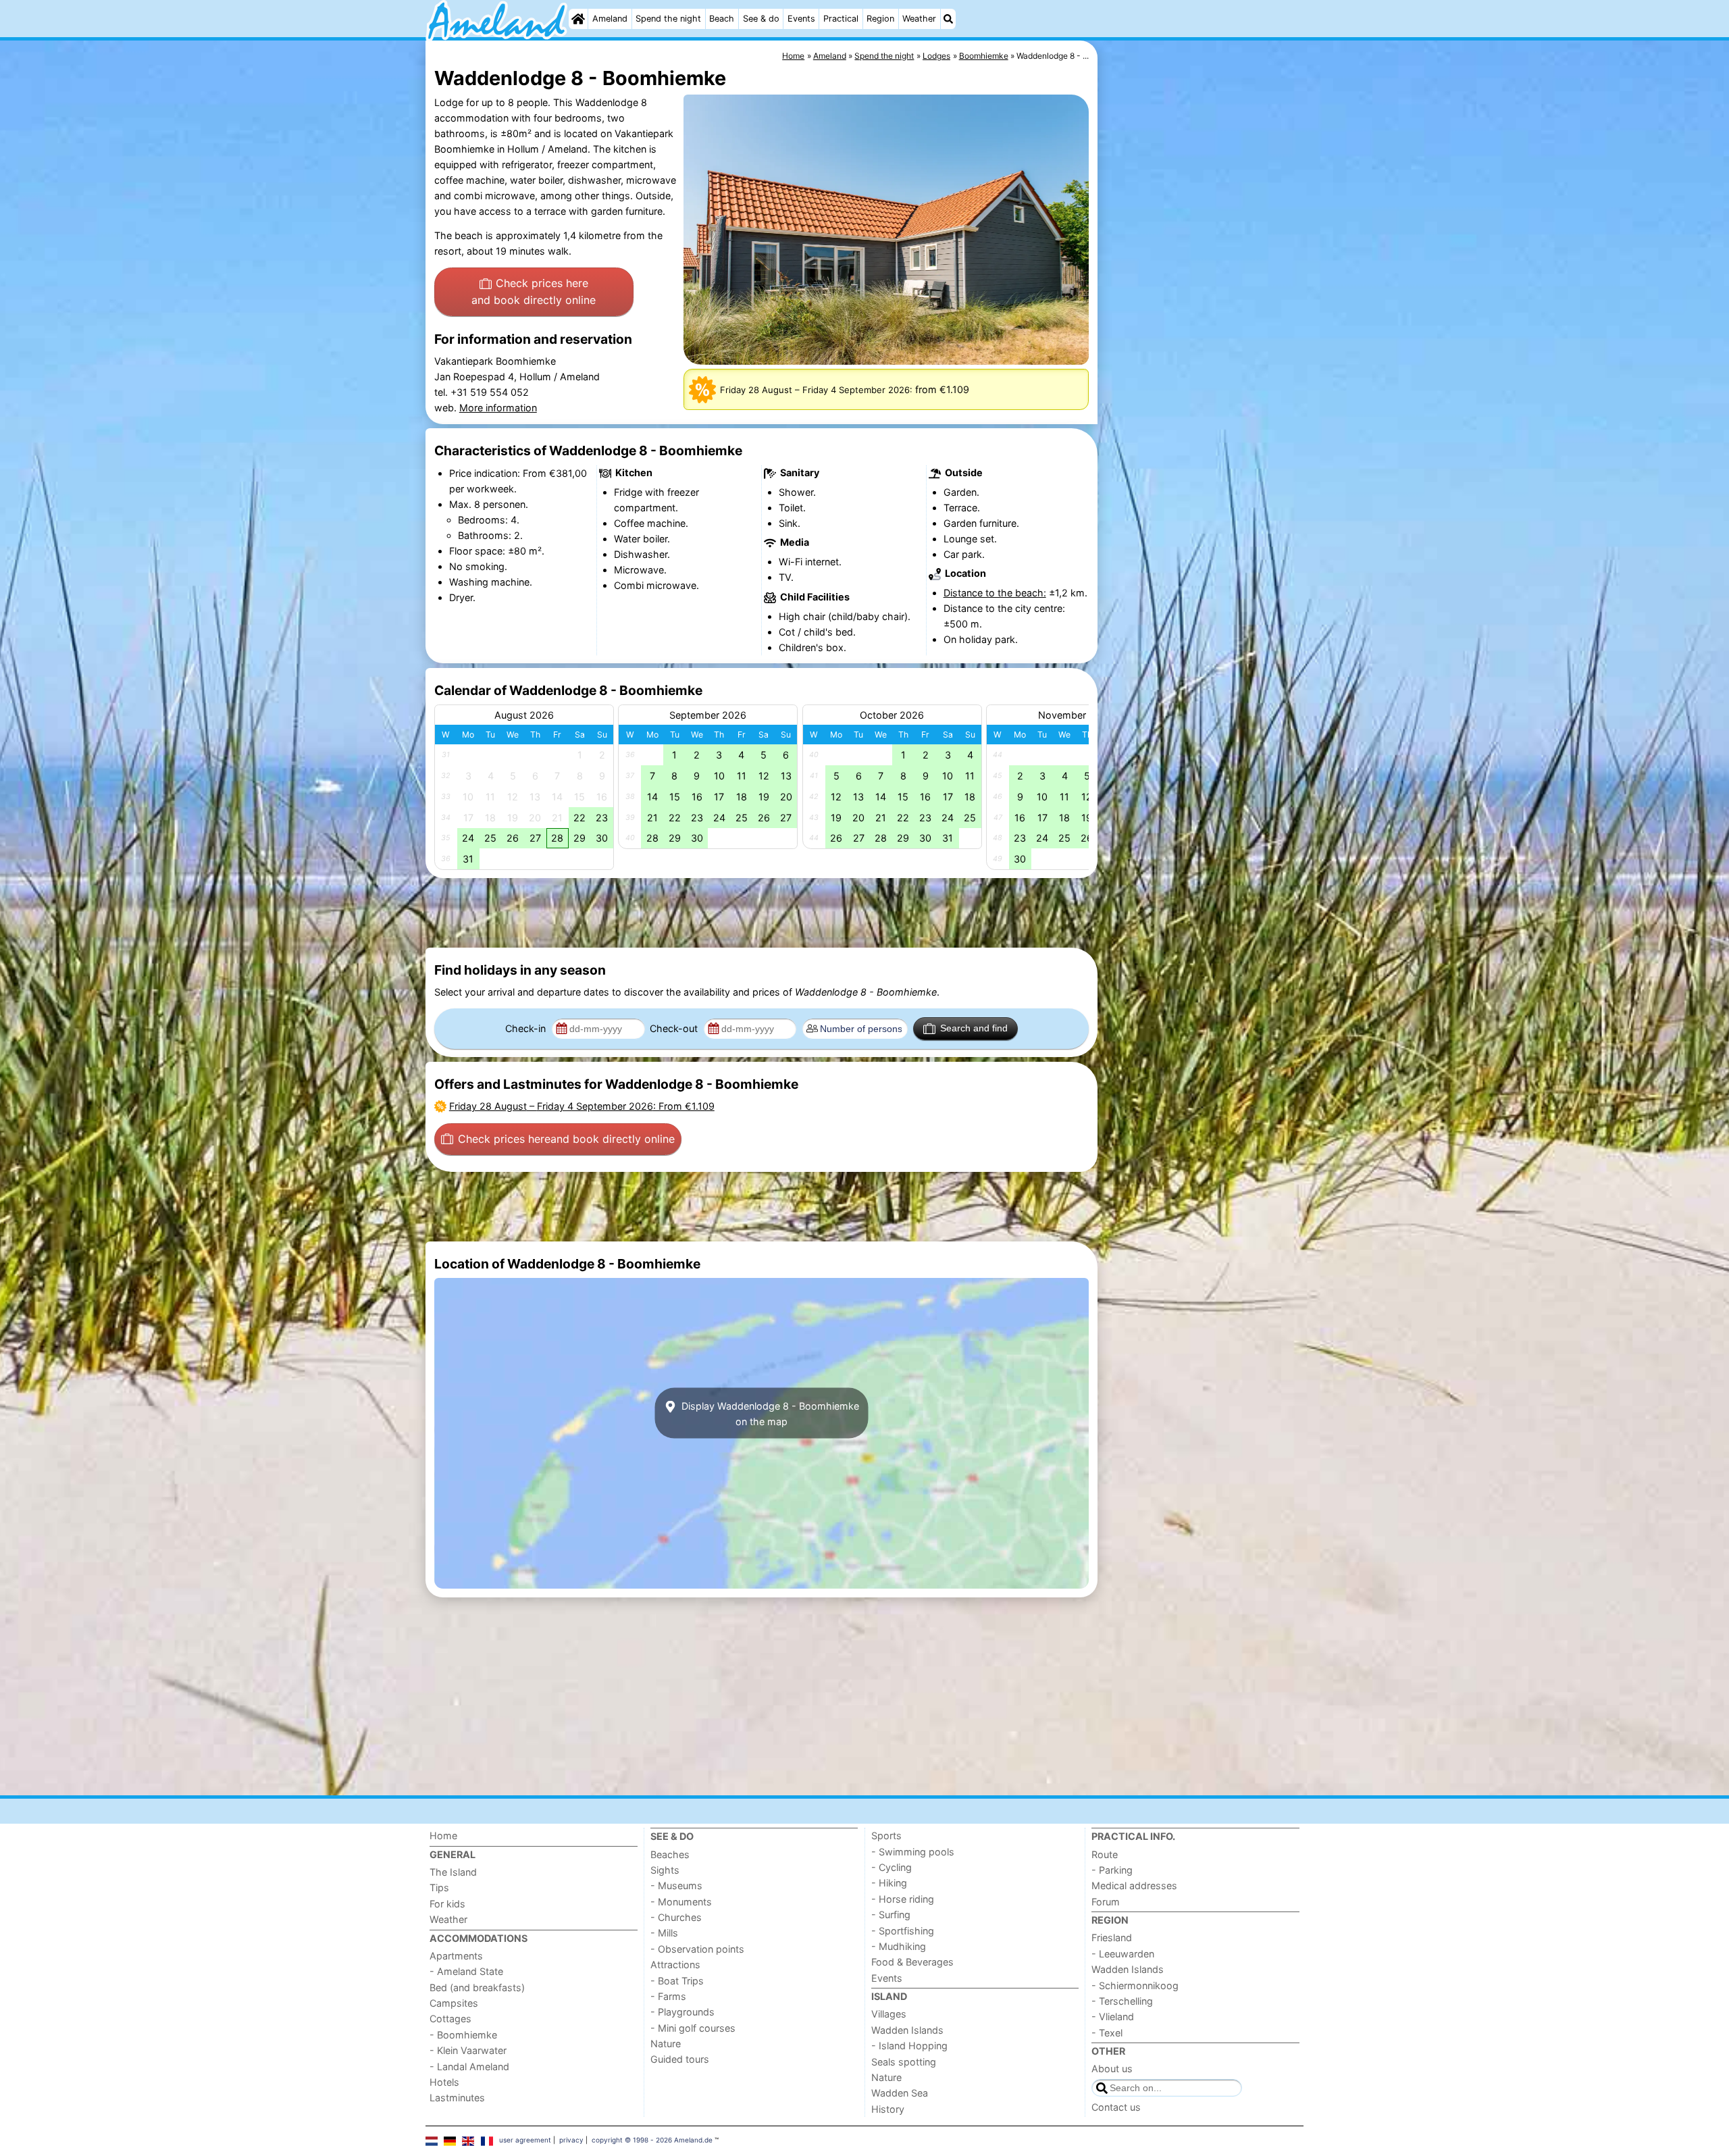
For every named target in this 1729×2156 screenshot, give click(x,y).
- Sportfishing (903, 1931)
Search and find (974, 1028)
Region (880, 19)
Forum (1106, 1902)
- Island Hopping (909, 2046)
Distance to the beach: (995, 593)
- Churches (676, 1917)
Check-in (527, 1028)
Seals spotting (904, 2062)
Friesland (1112, 1937)
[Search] (948, 19)
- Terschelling (1122, 2001)
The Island (453, 1872)
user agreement (525, 2140)
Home (443, 1836)
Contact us (1116, 2107)
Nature (666, 2044)
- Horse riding (903, 1899)
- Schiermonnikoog (1135, 1985)
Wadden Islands (907, 2030)
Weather (919, 19)
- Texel (1107, 2033)
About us (1112, 2069)
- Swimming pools (913, 1852)
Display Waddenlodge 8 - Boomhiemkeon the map (769, 1413)
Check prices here (534, 292)
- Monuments (681, 1902)
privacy (571, 2140)
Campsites (454, 2003)
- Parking (1112, 1870)
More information (498, 408)
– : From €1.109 (582, 1106)
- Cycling (892, 1867)
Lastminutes (457, 2098)
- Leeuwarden (1123, 1954)
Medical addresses (1134, 1885)
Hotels (444, 2082)
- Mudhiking (899, 1946)
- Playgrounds (682, 2012)
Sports (886, 1836)
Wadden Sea (900, 2093)
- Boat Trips (677, 1981)
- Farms (668, 1996)
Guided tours (680, 2059)
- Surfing (891, 1915)
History (888, 2109)
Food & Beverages (912, 1962)
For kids (447, 1904)
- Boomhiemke (463, 2035)
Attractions (675, 1965)
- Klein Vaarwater (468, 2050)
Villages (889, 2014)
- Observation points (697, 1949)
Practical (841, 19)
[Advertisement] (1202, 351)
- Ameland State (466, 1971)
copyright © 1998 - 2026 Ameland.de (652, 2140)
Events (801, 19)
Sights (665, 1870)
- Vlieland (1113, 2017)
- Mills (664, 1933)
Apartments (456, 1956)
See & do (761, 19)
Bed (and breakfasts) (477, 1987)
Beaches (670, 1854)
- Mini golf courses (693, 2028)
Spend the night (668, 19)
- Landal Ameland (469, 2067)
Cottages (450, 2019)
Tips (439, 1888)
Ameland (610, 19)
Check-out (675, 1028)
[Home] (578, 19)
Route (1105, 1854)
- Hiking (889, 1883)
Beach (722, 19)
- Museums (676, 1885)
